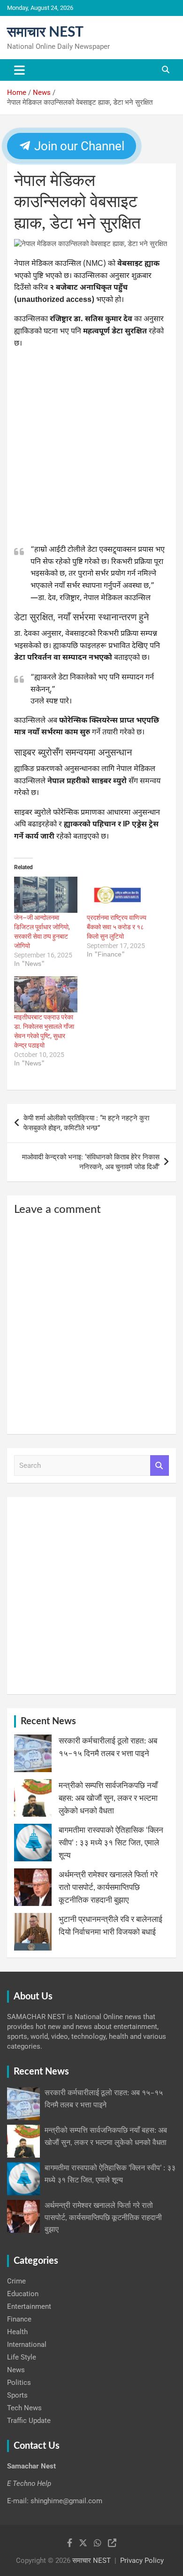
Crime (16, 2281)
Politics (19, 2383)
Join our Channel (78, 146)
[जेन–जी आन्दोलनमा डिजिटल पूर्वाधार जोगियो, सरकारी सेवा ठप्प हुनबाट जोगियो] (46, 895)
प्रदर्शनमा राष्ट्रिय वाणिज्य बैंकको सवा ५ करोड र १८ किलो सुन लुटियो (117, 927)
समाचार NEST (45, 32)
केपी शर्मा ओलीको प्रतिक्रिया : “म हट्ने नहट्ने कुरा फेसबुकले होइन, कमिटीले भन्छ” (86, 1123)
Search (160, 1466)
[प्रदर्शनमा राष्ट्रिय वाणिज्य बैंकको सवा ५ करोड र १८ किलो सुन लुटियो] (118, 895)
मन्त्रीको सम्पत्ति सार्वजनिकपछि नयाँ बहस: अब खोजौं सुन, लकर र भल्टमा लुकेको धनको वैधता (108, 1798)
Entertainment (29, 2306)
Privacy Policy (142, 2561)
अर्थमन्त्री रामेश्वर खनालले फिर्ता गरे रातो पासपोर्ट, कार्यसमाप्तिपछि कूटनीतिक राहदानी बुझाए (108, 1887)
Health (17, 2332)
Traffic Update (29, 2421)
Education (23, 2294)
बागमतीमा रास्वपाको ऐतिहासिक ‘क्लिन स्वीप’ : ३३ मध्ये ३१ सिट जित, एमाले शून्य (111, 1843)
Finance (19, 2319)
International (27, 2345)
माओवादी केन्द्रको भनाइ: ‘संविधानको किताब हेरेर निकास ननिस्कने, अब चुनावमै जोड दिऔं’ (91, 1162)
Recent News (48, 1721)
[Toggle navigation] (19, 70)
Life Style (22, 2357)
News (16, 2370)
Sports (17, 2395)
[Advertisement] (91, 449)
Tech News (24, 2408)
